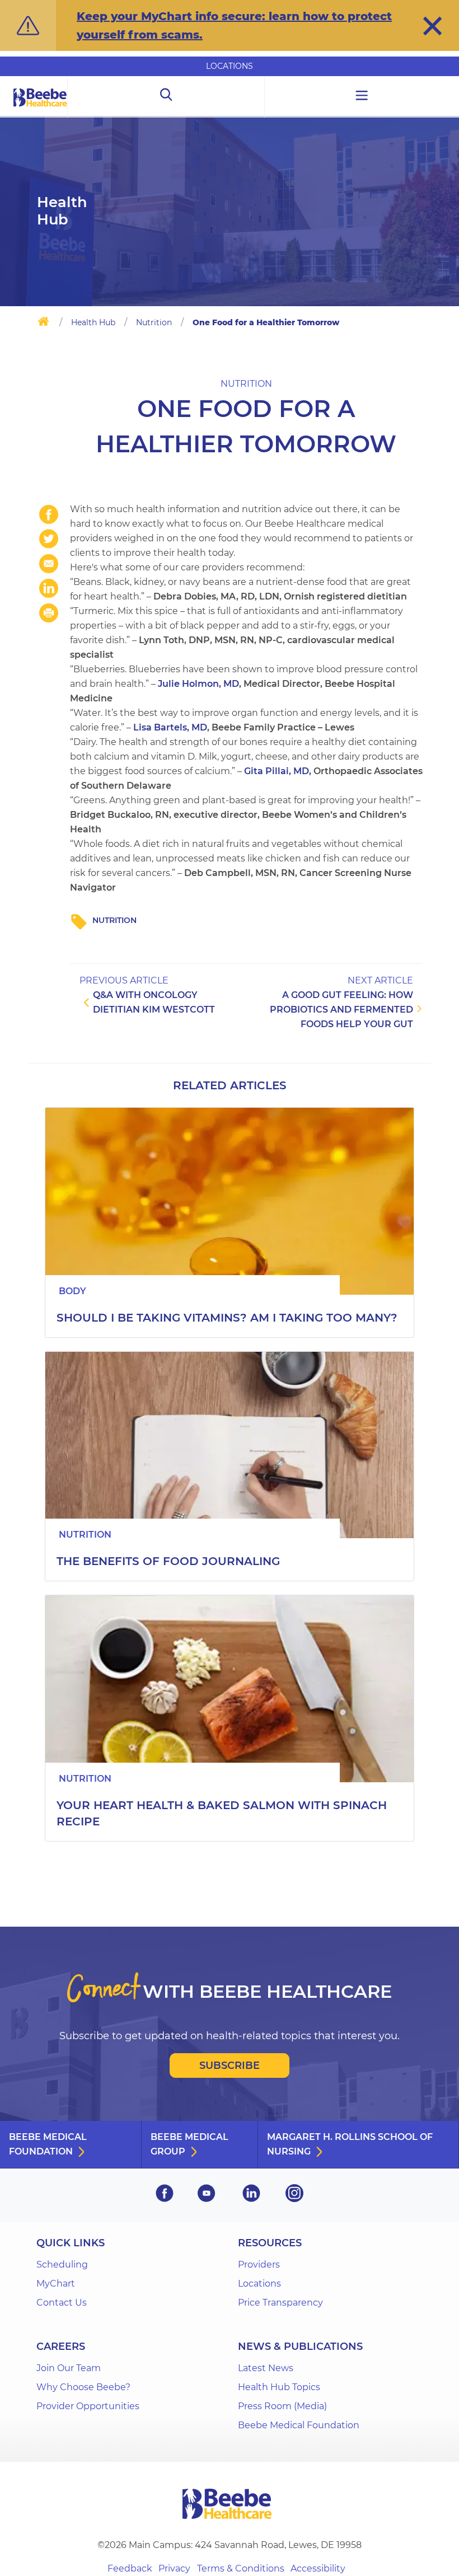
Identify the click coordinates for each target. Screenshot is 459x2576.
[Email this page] (49, 564)
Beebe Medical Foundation (48, 2144)
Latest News (266, 2368)
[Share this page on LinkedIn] (49, 588)
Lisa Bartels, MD (170, 727)
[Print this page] (49, 613)
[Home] (43, 324)
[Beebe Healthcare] (40, 110)
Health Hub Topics (279, 2387)
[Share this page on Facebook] (49, 514)
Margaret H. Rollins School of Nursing (350, 2144)
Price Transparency (280, 2303)
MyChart (56, 2284)
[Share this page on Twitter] (49, 539)
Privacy (174, 2568)
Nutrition (154, 322)
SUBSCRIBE (230, 2066)
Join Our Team (69, 2368)
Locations (230, 66)
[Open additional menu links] (362, 97)
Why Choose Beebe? (83, 2387)
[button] (432, 26)
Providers (259, 2264)
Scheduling (62, 2264)
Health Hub (93, 322)
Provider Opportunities (88, 2406)
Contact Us (62, 2303)
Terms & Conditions (241, 2568)
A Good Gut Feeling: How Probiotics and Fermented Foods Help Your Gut (341, 1010)
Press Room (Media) (282, 2406)
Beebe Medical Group (189, 2144)
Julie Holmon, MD (198, 684)
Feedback (130, 2568)
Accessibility (318, 2568)
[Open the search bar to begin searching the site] (166, 97)
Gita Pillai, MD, (278, 771)
